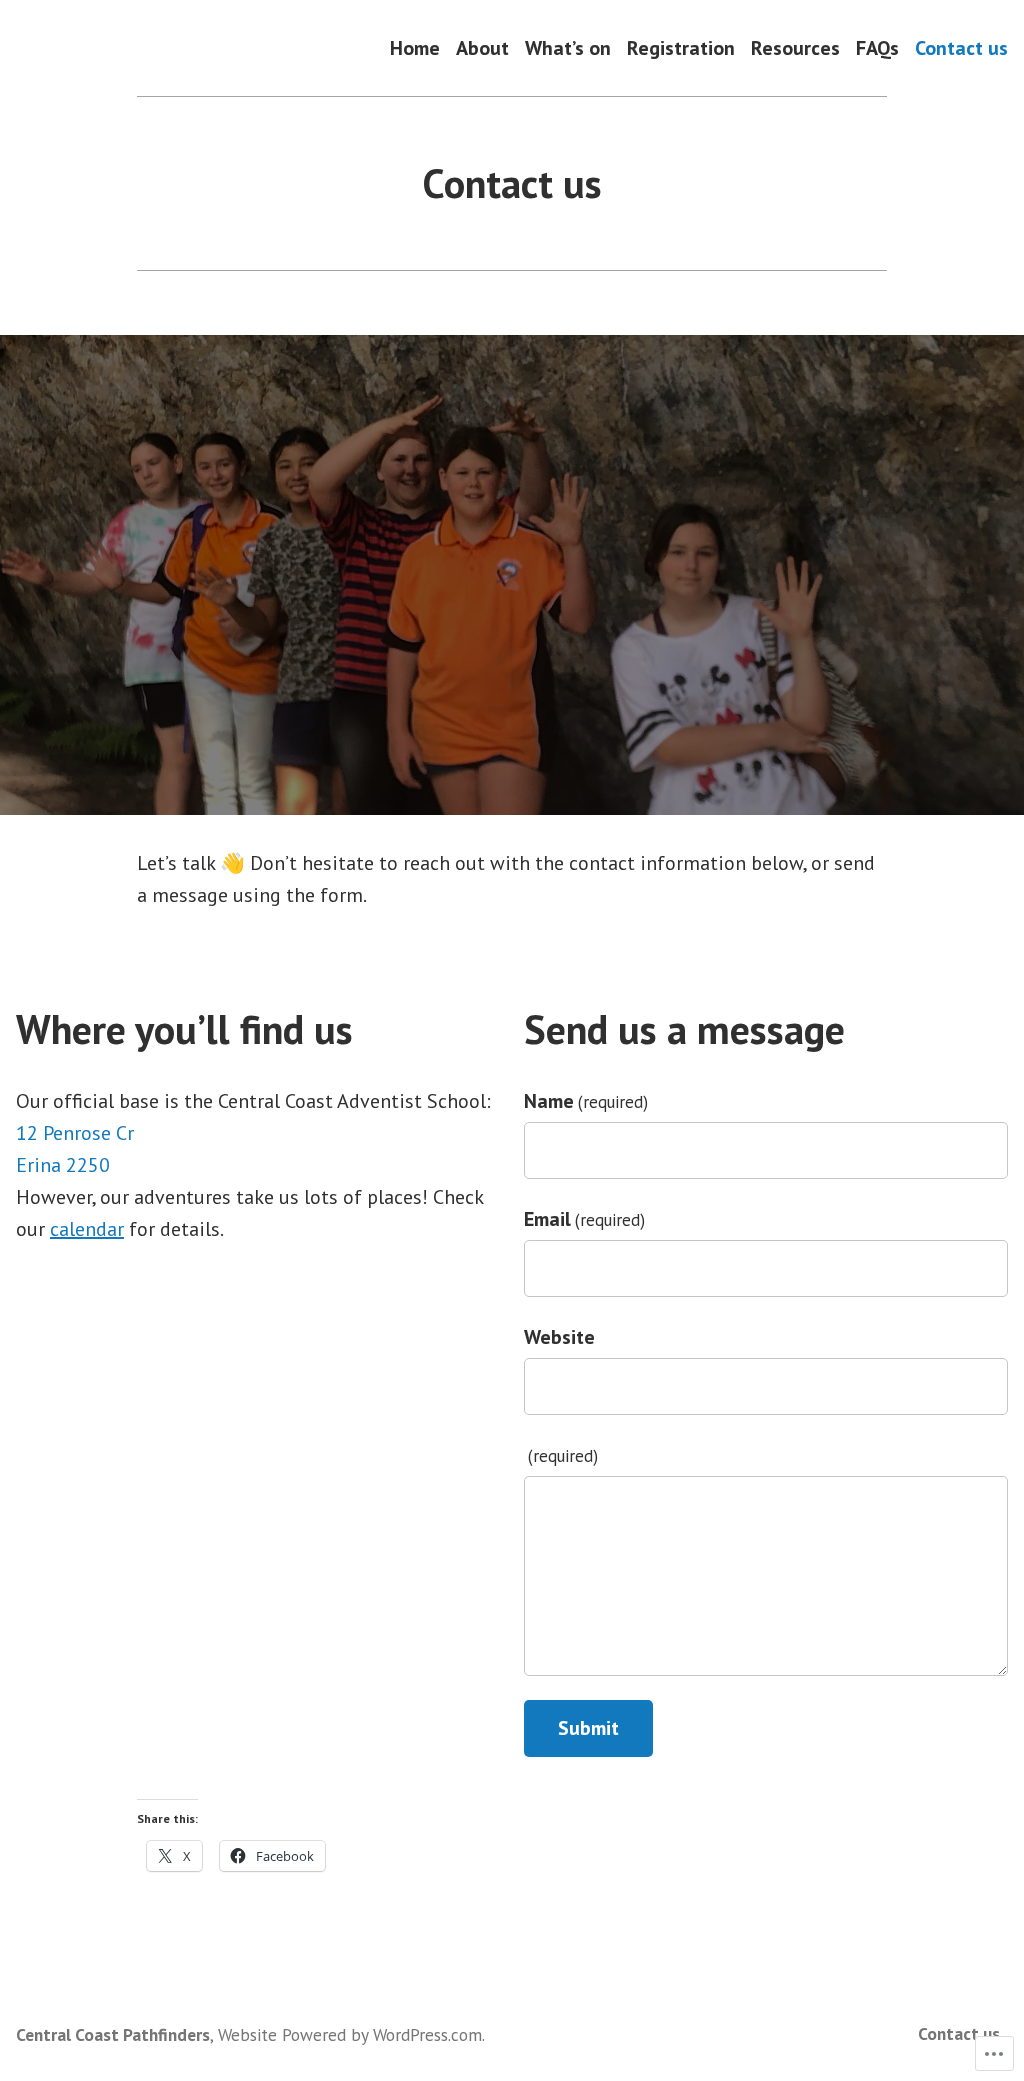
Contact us (961, 47)
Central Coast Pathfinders (113, 2034)
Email (584, 1219)
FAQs (877, 47)
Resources (795, 47)
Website (559, 1337)
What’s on (568, 47)
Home (415, 47)
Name (586, 1101)
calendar (87, 1229)
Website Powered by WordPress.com (350, 2034)
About (482, 47)
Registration (681, 47)
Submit (588, 1728)
